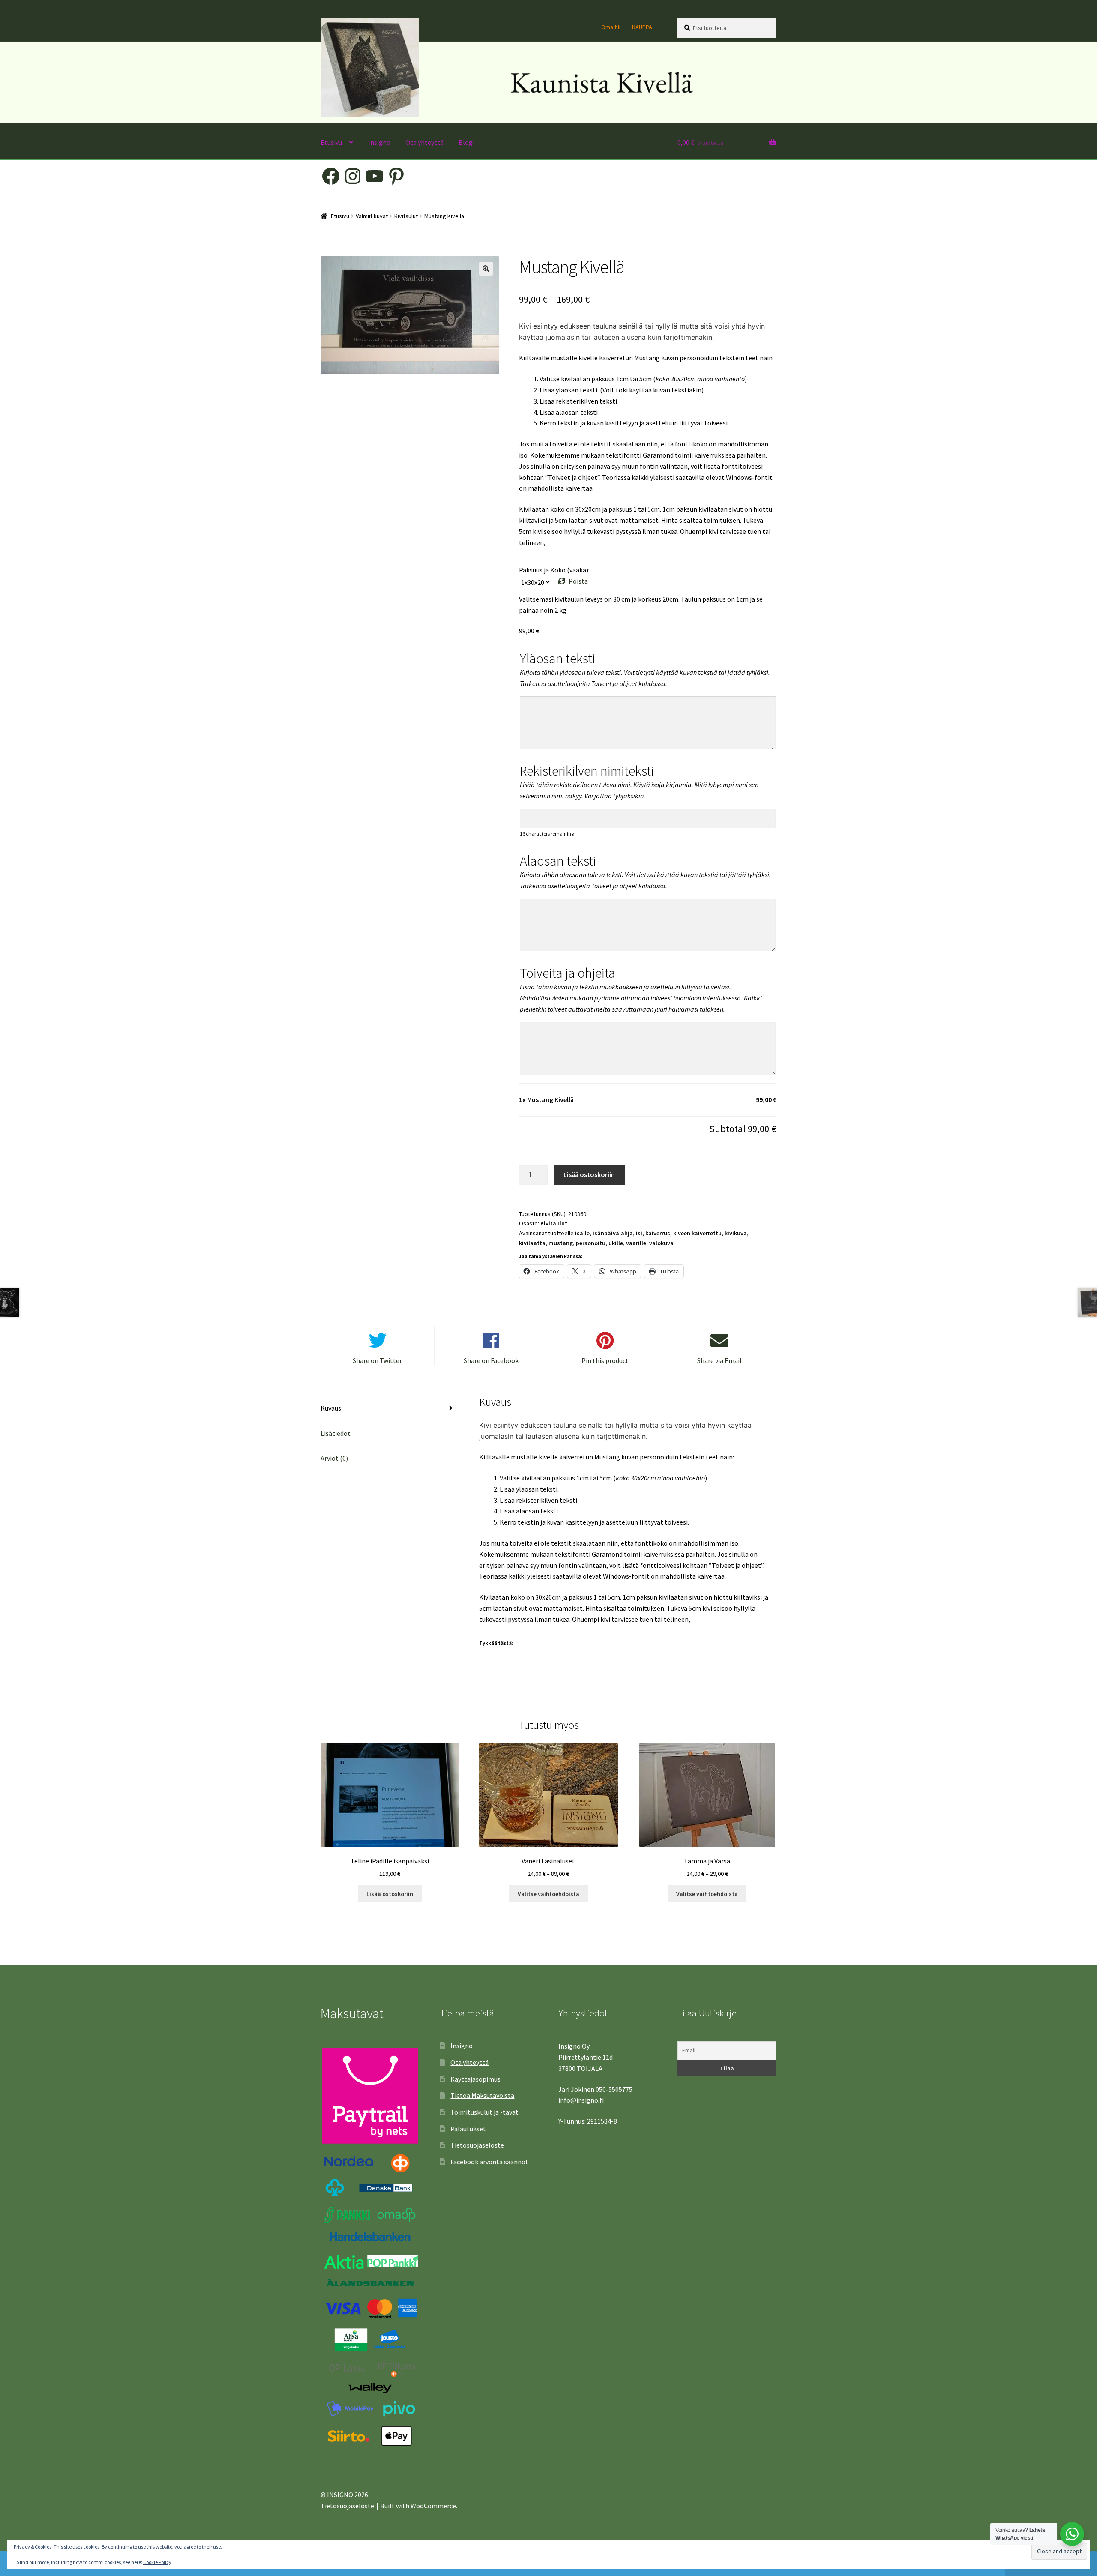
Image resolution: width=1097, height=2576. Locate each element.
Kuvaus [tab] (331, 1408)
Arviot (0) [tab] (334, 1458)
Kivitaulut (406, 216)
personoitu (591, 1243)
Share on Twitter (377, 1360)
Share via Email (719, 1360)
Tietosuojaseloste (477, 2145)
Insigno (379, 142)
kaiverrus (658, 1233)
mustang (561, 1243)
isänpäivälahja (613, 1233)
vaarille (636, 1243)
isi (639, 1233)
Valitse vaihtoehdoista (548, 1894)
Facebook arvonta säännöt (489, 2162)
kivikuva (736, 1233)
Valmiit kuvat (372, 216)
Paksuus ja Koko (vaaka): (554, 570)
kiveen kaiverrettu (697, 1233)
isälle (582, 1233)
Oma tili (611, 27)
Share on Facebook (491, 1360)
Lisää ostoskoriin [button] (390, 1894)
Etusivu (331, 142)
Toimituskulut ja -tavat (484, 2112)
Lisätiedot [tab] (336, 1433)
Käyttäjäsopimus (475, 2079)
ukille (616, 1243)
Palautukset (468, 2129)
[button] (486, 269)
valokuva (661, 1243)
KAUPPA (642, 27)
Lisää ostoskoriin (589, 1174)
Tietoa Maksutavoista (482, 2095)
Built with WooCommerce (418, 2506)
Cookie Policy (157, 2562)
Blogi (466, 142)
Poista (578, 581)
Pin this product (605, 1360)
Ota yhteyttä (424, 142)
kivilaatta (532, 1243)
